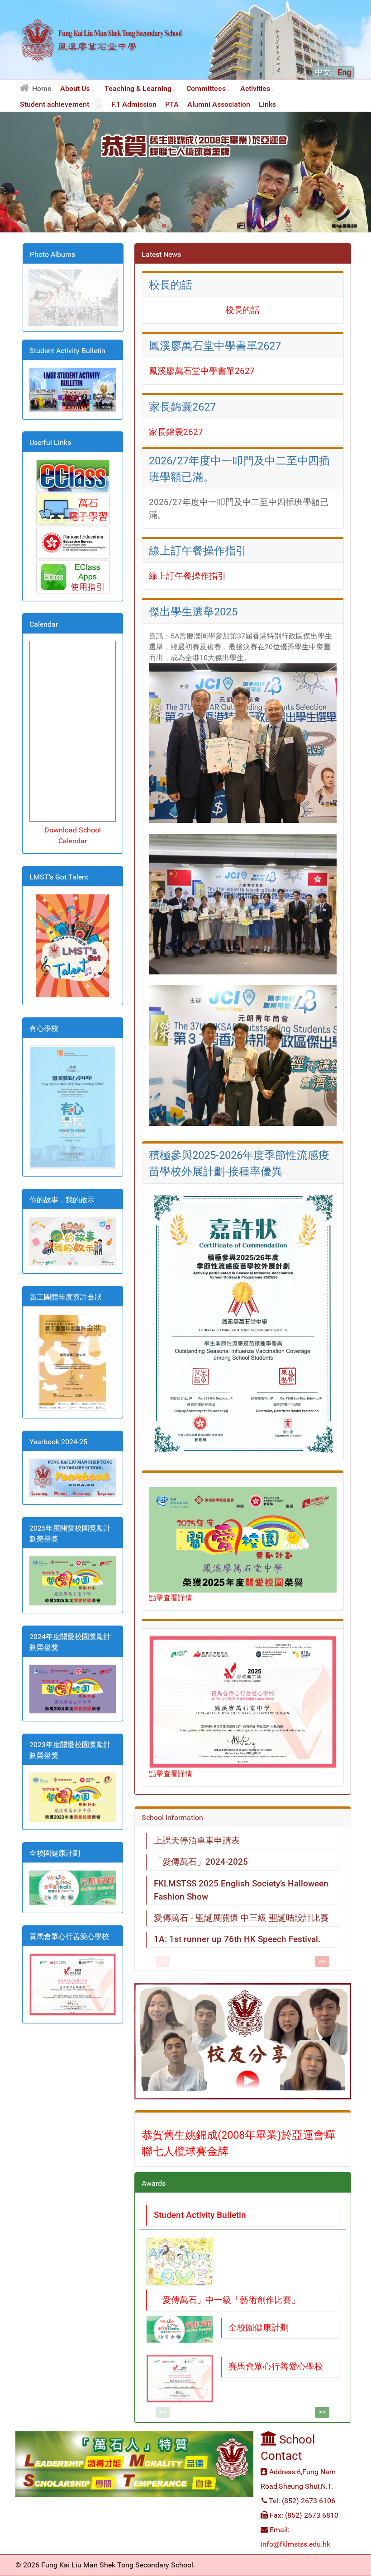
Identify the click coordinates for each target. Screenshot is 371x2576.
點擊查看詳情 (171, 1598)
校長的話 (243, 310)
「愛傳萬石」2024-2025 (201, 1862)
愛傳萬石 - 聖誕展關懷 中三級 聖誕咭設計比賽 (241, 1918)
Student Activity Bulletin (200, 2215)
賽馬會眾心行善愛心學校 (276, 2366)
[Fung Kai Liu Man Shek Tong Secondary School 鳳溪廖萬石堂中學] (102, 74)
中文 (324, 72)
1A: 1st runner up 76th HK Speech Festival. (237, 1939)
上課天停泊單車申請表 (197, 1841)
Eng (344, 72)
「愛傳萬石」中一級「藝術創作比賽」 (227, 2300)
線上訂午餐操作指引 (188, 576)
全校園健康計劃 (259, 2328)
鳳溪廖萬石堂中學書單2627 (202, 371)
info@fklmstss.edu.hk (295, 2544)
